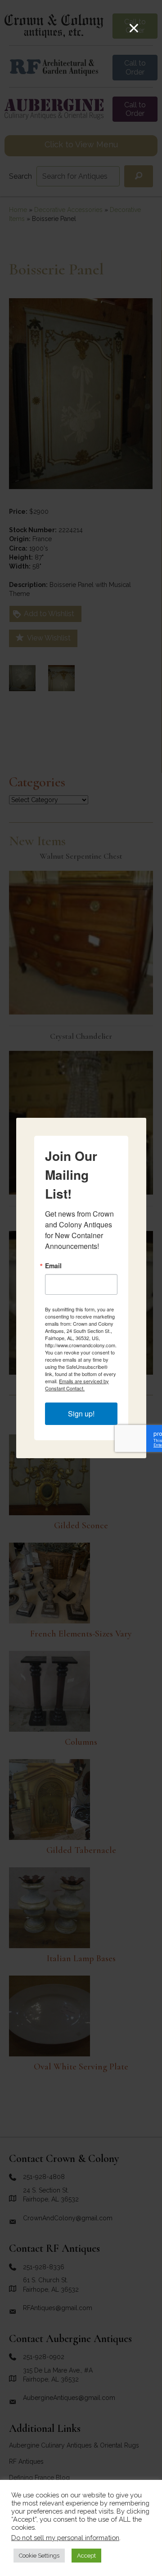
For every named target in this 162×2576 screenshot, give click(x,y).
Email (53, 1266)
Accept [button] (86, 2556)
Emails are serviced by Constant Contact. (77, 1385)
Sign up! (81, 1414)
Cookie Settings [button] (39, 2556)
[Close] (134, 28)
